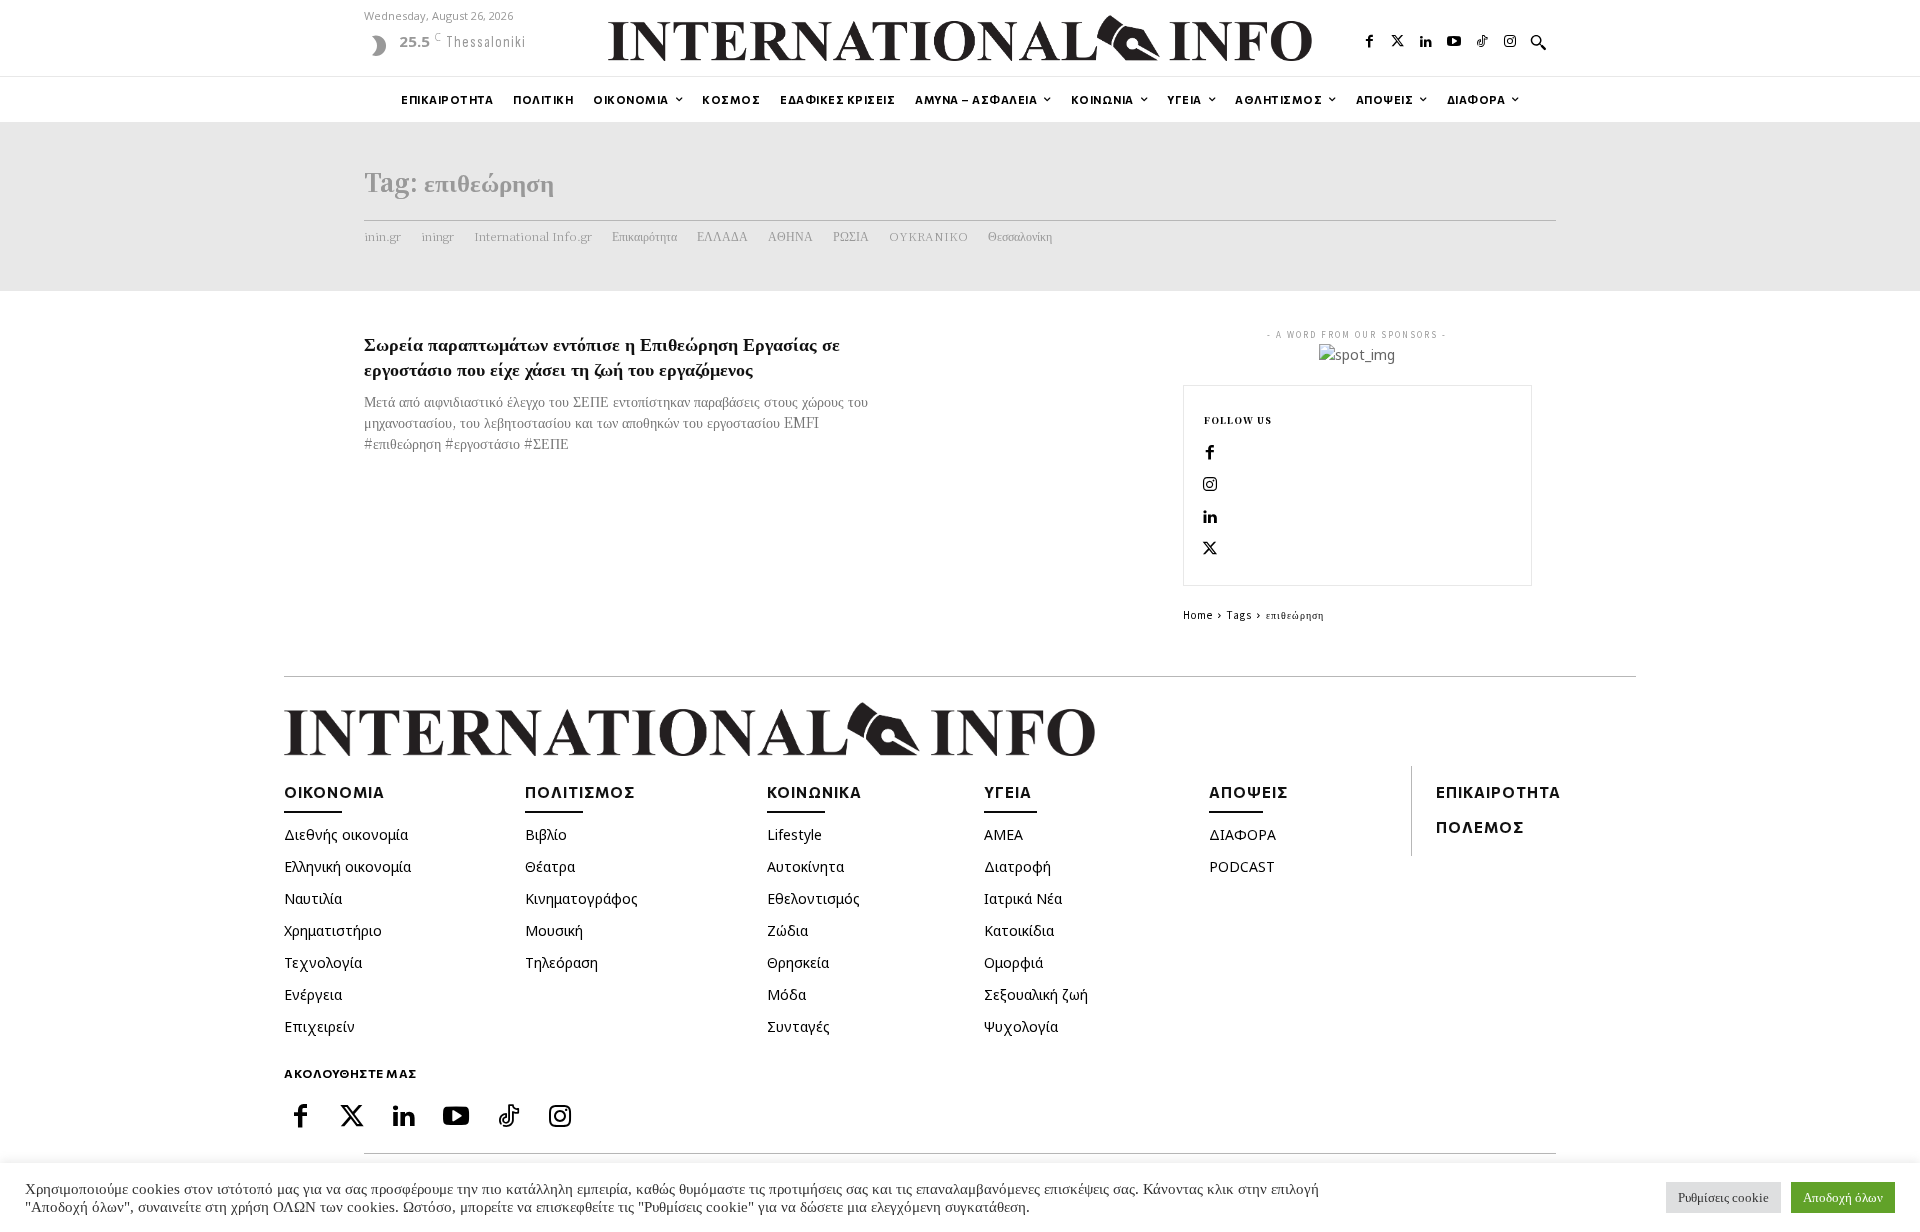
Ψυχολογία (1021, 1026)
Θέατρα (550, 866)
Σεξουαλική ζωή (1036, 994)
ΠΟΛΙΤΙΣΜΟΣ (580, 792)
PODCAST (1242, 866)
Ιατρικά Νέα (1023, 898)
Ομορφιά (1013, 962)
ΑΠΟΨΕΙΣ (1248, 792)
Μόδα (786, 994)
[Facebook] (1369, 39)
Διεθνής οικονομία (346, 834)
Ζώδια (787, 930)
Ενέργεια (313, 994)
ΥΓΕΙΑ (1008, 792)
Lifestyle (794, 834)
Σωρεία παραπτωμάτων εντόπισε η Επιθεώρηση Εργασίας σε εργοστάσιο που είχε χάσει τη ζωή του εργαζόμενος (602, 355)
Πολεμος (1480, 827)
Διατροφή (1017, 866)
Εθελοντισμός (813, 898)
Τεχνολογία (323, 962)
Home (1198, 614)
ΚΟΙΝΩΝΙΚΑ (814, 792)
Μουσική (554, 930)
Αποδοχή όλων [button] (1843, 1197)
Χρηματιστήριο (333, 930)
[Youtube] (1454, 39)
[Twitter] (1398, 39)
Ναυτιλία (313, 898)
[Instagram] (1510, 39)
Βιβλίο (546, 834)
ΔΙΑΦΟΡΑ (1242, 834)
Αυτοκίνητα (805, 866)
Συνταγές (798, 1026)
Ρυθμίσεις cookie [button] (1723, 1197)
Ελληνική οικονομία (347, 866)
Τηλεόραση (561, 962)
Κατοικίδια (1019, 930)
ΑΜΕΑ (1003, 834)
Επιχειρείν (319, 1026)
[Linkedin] (1426, 39)
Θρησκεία (798, 962)
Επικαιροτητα (1498, 792)
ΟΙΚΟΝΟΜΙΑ (334, 792)
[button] (1538, 42)
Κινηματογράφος (581, 898)
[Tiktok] (1482, 39)
